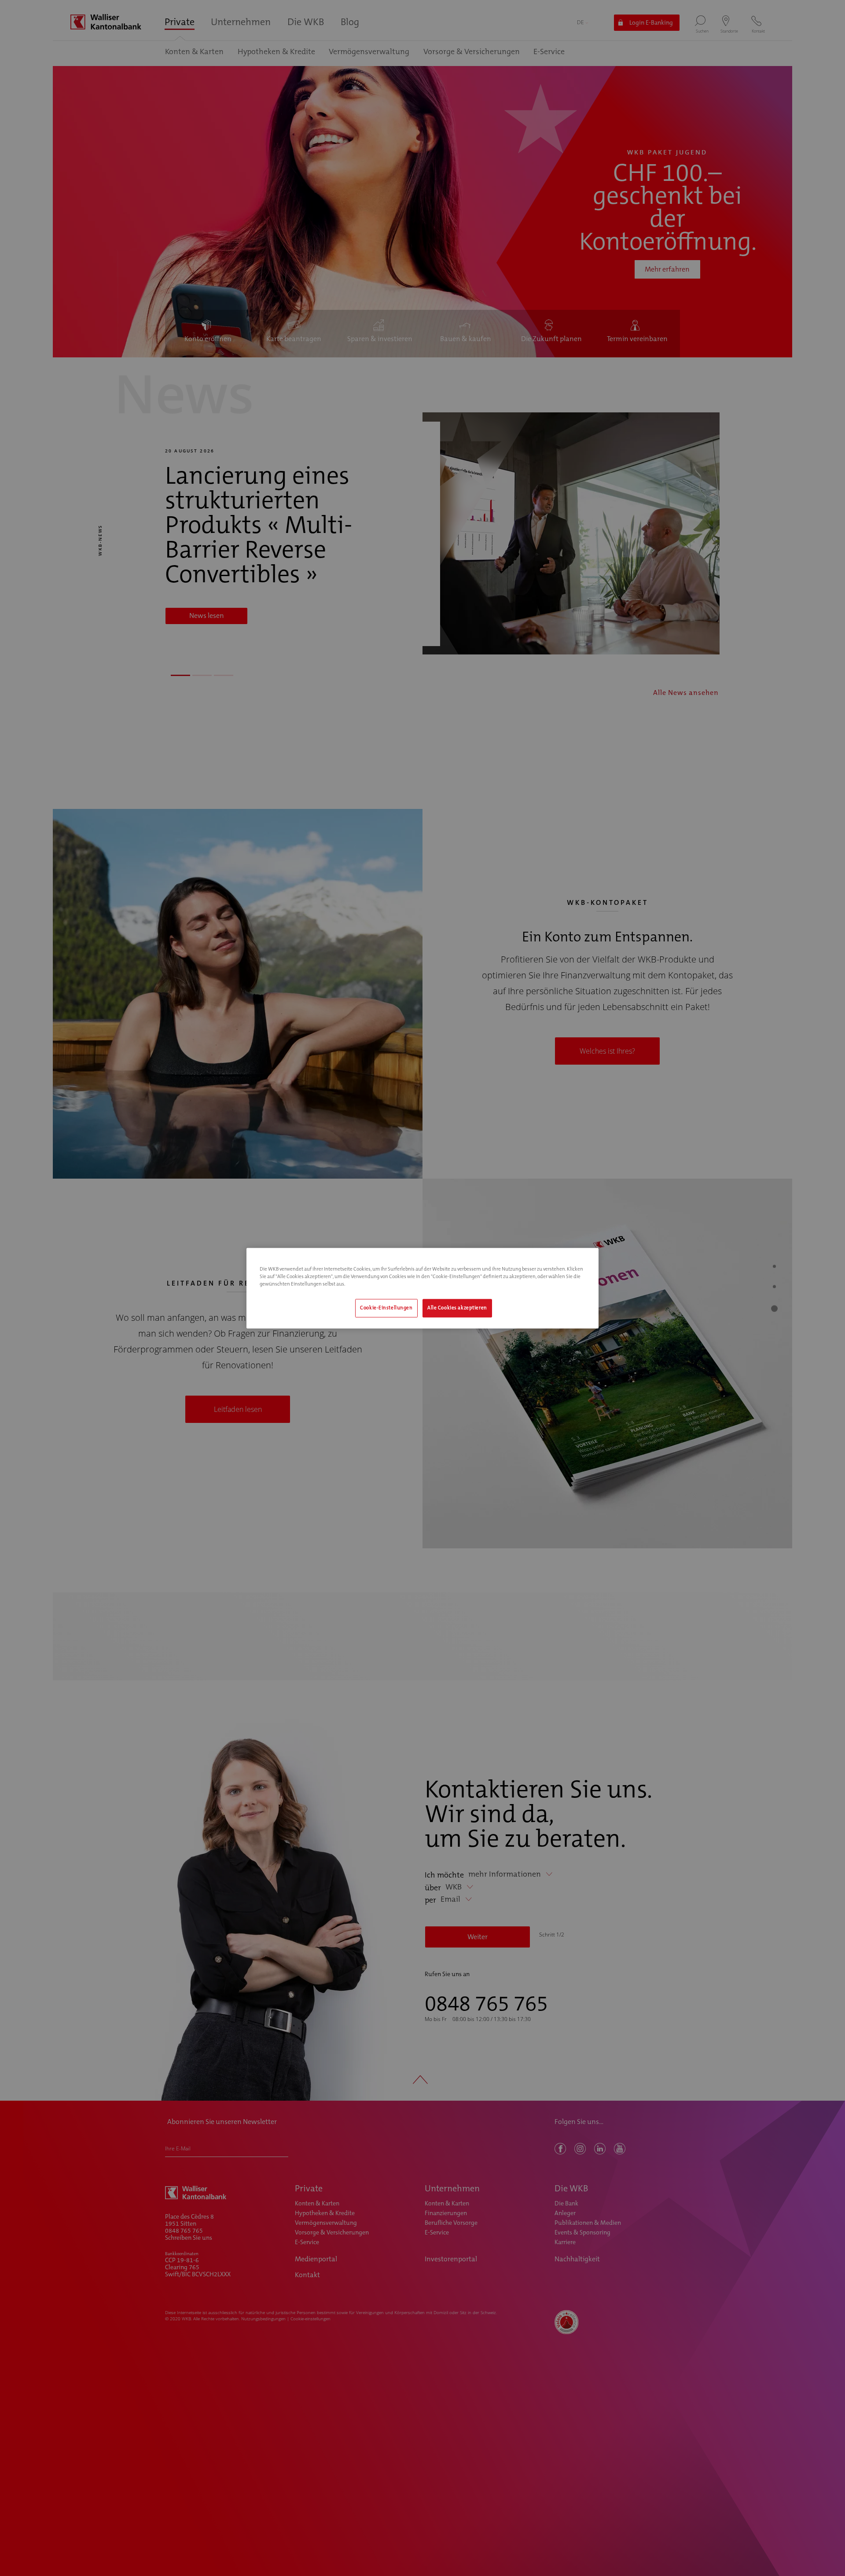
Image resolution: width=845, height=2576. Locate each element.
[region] (422, 1288)
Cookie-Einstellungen (386, 1308)
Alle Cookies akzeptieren (457, 1308)
